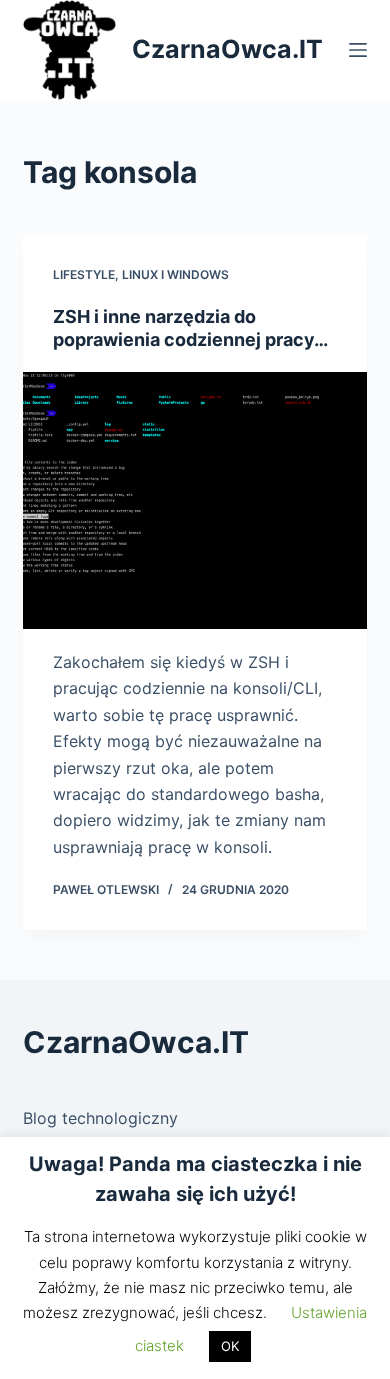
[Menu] (358, 50)
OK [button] (230, 1346)
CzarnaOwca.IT (227, 49)
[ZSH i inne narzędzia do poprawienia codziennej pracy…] (194, 500)
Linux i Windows (175, 274)
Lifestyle (84, 274)
